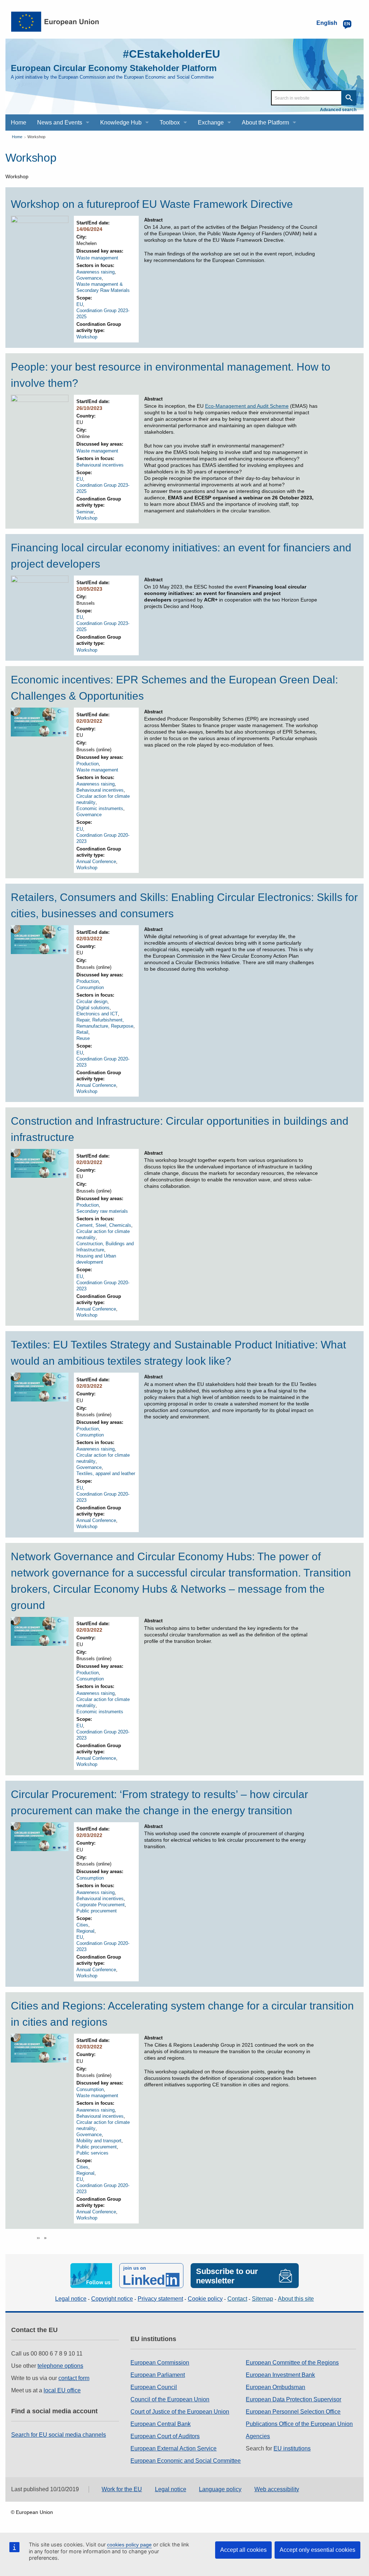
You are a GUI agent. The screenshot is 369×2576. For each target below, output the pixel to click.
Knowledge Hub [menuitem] (121, 123)
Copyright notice (112, 2299)
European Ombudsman (275, 2387)
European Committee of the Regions (292, 2363)
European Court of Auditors (165, 2436)
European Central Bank (161, 2424)
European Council (154, 2387)
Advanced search (338, 110)
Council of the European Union (170, 2399)
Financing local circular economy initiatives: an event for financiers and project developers (181, 556)
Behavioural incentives (100, 465)
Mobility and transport (99, 2141)
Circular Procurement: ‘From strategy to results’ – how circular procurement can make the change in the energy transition (159, 1802)
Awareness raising (95, 272)
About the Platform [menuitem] (265, 123)
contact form (74, 2378)
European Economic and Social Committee (186, 2461)
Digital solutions (93, 1008)
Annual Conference (96, 861)
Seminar (85, 512)
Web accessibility (277, 2489)
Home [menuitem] (19, 123)
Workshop (36, 137)
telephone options (60, 2366)
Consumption (90, 987)
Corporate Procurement (101, 1905)
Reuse (83, 1038)
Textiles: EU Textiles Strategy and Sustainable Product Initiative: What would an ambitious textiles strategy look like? (178, 1353)
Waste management (97, 258)
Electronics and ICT (97, 1014)
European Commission (160, 2363)
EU (80, 304)
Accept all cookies (243, 2550)
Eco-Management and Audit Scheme (247, 406)
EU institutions (292, 2448)
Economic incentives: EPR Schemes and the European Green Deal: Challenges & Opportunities (174, 688)
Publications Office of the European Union (299, 2424)
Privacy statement (160, 2299)
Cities (82, 1925)
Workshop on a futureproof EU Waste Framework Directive (152, 204)
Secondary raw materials (102, 1211)
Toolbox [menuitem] (170, 123)
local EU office (62, 2390)
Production (88, 764)
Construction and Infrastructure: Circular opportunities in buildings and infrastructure (180, 1129)
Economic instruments (100, 808)
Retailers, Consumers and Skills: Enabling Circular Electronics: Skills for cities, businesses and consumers (184, 905)
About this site (296, 2299)
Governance (89, 278)
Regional (85, 1931)
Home (17, 137)
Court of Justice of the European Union (180, 2412)
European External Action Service (174, 2448)
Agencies (258, 2436)
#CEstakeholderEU (172, 54)
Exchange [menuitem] (211, 123)
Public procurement (97, 1911)
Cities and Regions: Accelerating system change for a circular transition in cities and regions (182, 2014)
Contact (237, 2299)
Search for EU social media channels (59, 2435)
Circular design (92, 1001)
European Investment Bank (280, 2375)
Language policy (220, 2489)
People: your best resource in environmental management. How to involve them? (171, 375)
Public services (92, 2153)
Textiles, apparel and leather (106, 1473)
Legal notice (71, 2299)
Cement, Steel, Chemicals (104, 1225)
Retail (82, 1032)
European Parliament (158, 2375)
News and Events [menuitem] (60, 123)
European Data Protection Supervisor (294, 2399)
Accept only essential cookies (317, 2550)
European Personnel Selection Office (293, 2412)
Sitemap (263, 2299)
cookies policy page (129, 2545)
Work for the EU (122, 2489)
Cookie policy (205, 2299)
